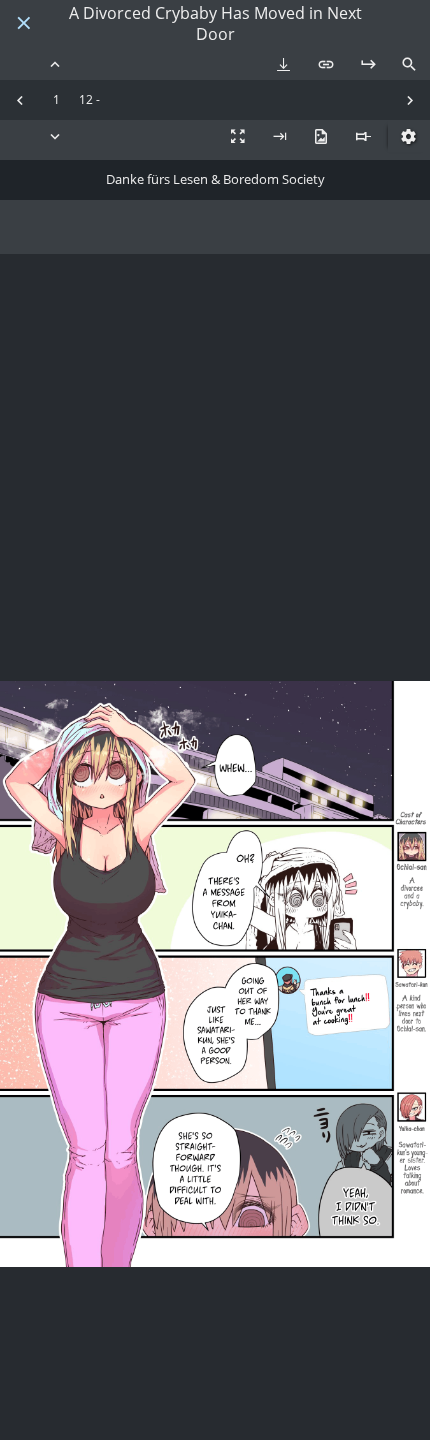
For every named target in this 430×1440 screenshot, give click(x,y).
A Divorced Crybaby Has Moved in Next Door (215, 24)
